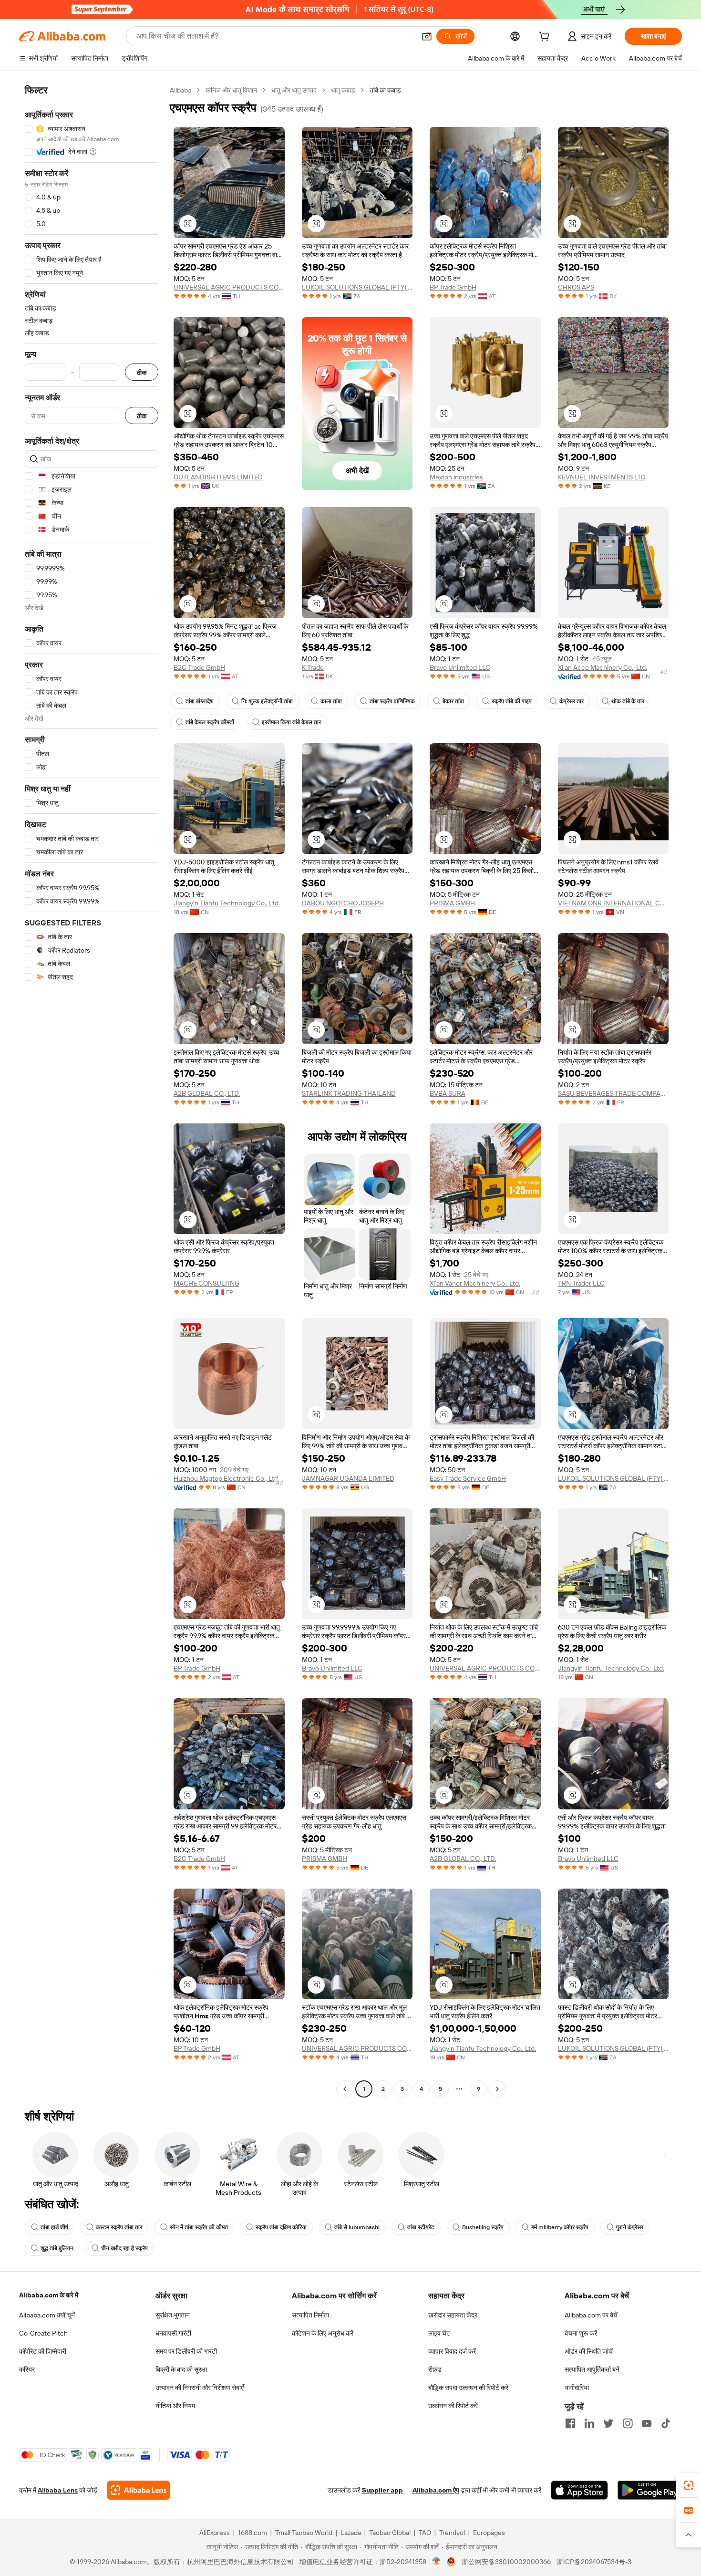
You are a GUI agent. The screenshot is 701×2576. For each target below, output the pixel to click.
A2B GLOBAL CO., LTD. (207, 1093)
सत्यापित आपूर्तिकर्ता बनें (592, 2369)
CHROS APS (576, 287)
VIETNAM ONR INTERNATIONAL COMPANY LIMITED (613, 903)
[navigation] (92, 1091)
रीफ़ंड (435, 2369)
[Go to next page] (497, 2089)
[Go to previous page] (345, 2089)
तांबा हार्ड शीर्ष (54, 2227)
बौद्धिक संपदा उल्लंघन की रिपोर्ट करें (468, 2388)
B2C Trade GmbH (199, 667)
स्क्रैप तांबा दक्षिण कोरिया (281, 2227)
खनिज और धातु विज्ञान (231, 90)
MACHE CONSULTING (206, 1283)
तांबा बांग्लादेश (200, 701)
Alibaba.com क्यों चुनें (47, 2315)
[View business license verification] (437, 2562)
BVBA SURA (448, 1093)
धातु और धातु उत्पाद (294, 90)
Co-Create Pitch (43, 2333)
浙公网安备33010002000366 (506, 2562)
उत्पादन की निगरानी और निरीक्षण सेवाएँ (200, 2388)
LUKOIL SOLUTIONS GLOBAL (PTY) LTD (357, 287)
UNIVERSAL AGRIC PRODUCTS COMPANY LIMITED (229, 287)
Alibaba (180, 90)
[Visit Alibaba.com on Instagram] (628, 2423)
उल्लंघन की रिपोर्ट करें (453, 2406)
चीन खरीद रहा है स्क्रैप (124, 2248)
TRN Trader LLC (581, 1283)
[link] (689, 2485)
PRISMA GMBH (452, 903)
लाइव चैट (439, 2333)
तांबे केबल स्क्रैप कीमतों (210, 722)
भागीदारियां (577, 2388)
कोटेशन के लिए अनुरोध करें (323, 2333)
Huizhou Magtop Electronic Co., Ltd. (227, 1478)
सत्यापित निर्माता (310, 2315)
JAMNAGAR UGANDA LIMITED (348, 1478)
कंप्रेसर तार (572, 701)
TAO (425, 2533)
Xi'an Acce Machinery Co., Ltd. (603, 667)
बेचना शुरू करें (581, 2333)
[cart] (546, 38)
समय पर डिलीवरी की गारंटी (186, 2351)
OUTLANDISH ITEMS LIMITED (218, 477)
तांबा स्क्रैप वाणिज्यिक (392, 701)
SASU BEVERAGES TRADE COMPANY (613, 1093)
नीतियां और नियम (175, 2406)
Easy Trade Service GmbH (468, 1478)
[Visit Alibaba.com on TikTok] (666, 2423)
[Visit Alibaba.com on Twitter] (608, 2423)
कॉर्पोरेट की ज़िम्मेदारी (43, 2351)
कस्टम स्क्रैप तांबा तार (119, 2227)
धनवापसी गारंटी (173, 2333)
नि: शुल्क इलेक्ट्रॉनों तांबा (267, 701)
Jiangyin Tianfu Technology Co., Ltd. (227, 903)
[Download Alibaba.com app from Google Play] (650, 2490)
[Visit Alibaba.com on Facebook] (570, 2423)
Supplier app (382, 2490)
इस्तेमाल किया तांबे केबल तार (291, 722)
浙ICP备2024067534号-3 (594, 2562)
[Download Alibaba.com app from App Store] (579, 2490)
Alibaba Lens (58, 2490)
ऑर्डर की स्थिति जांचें (589, 2351)
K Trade (313, 667)
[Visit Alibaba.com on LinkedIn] (589, 2423)
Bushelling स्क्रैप (483, 2227)
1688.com (253, 2533)
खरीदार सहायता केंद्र (453, 2315)
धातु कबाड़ (343, 90)
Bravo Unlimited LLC (460, 667)
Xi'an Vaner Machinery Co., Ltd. (475, 1283)
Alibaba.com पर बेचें (591, 2315)
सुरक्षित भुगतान (173, 2315)
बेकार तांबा (453, 701)
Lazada (351, 2533)
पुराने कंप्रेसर (630, 2227)
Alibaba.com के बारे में (49, 2295)
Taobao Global (390, 2533)
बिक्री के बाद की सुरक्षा (181, 2369)
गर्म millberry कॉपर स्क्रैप (560, 2227)
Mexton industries (456, 477)
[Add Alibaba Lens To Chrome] (139, 2490)
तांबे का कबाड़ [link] (385, 90)
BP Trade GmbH (453, 287)
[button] (427, 36)
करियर (27, 2369)
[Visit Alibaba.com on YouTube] (647, 2423)
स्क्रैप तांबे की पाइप (512, 701)
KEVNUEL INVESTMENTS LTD (602, 477)
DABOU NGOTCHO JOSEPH (343, 903)
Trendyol (452, 2533)
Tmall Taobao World (304, 2533)
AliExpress (215, 2533)
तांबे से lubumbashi (357, 2227)
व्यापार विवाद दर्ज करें (452, 2351)
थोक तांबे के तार (628, 701)
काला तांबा (331, 701)
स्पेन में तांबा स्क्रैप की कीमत (199, 2227)
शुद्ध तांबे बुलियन (57, 2248)
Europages (489, 2533)
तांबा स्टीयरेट (421, 2227)
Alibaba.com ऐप (436, 2490)
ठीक (142, 372)
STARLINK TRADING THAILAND (349, 1093)
